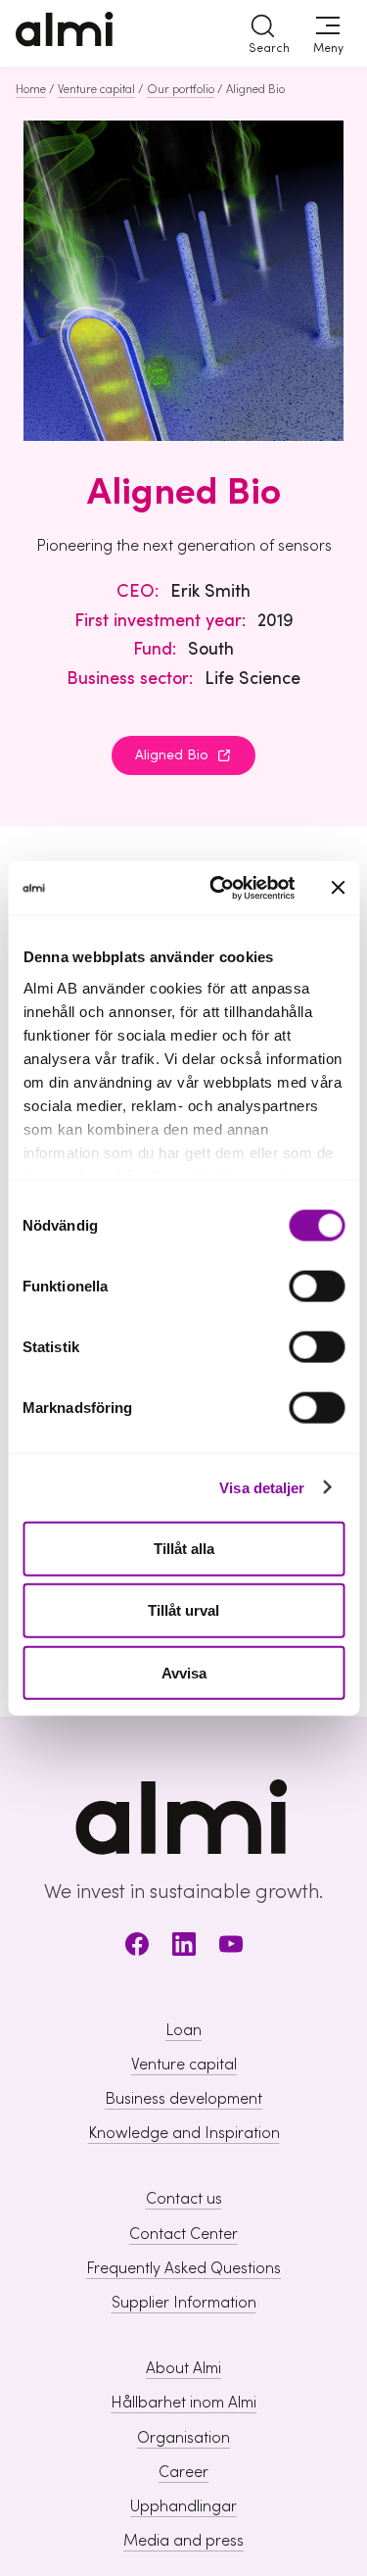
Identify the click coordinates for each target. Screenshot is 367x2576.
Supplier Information (184, 2303)
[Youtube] (231, 1947)
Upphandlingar (183, 2506)
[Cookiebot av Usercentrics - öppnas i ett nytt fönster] (219, 888)
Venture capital (96, 89)
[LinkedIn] (184, 1947)
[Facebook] (137, 1947)
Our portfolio (181, 89)
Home (31, 89)
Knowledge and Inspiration (184, 2133)
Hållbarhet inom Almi (183, 2403)
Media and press (183, 2541)
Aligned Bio (172, 755)
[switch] (317, 1287)
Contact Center (183, 2234)
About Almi (183, 2368)
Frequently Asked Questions (183, 2268)
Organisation (183, 2438)
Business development (183, 2099)
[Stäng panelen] (338, 888)
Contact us (184, 2199)
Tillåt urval (183, 1610)
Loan (183, 2030)
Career (183, 2472)
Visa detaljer (262, 1487)
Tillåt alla (184, 1549)
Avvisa (184, 1672)
